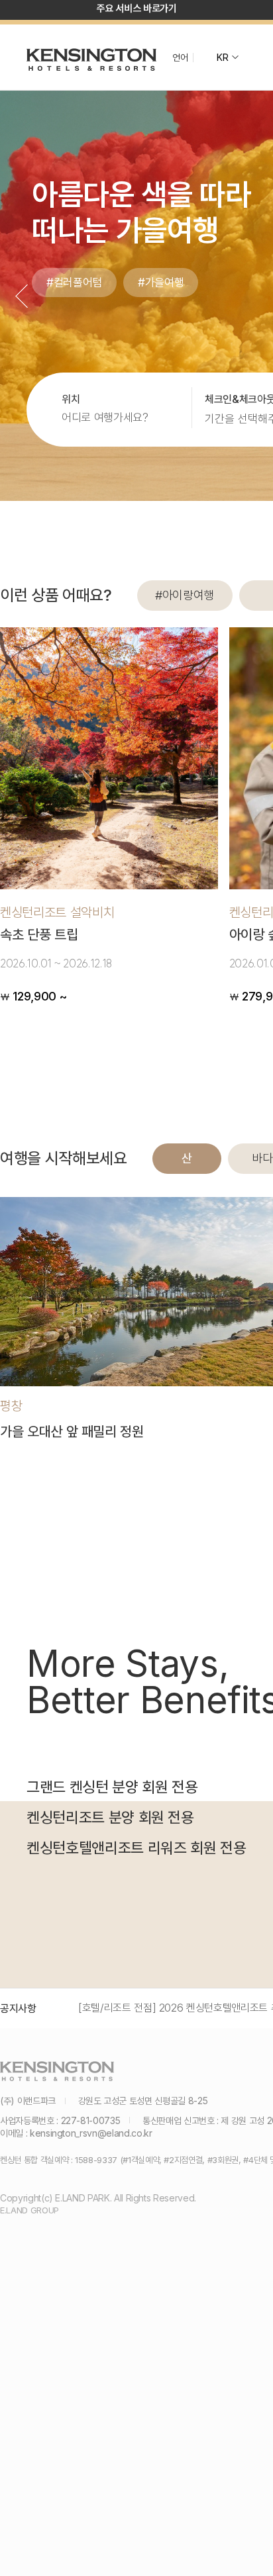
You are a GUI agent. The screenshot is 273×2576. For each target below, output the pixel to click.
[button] (21, 296)
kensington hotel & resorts (91, 60)
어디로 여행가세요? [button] (105, 418)
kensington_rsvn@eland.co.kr (91, 2133)
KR (222, 58)
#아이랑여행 (185, 595)
